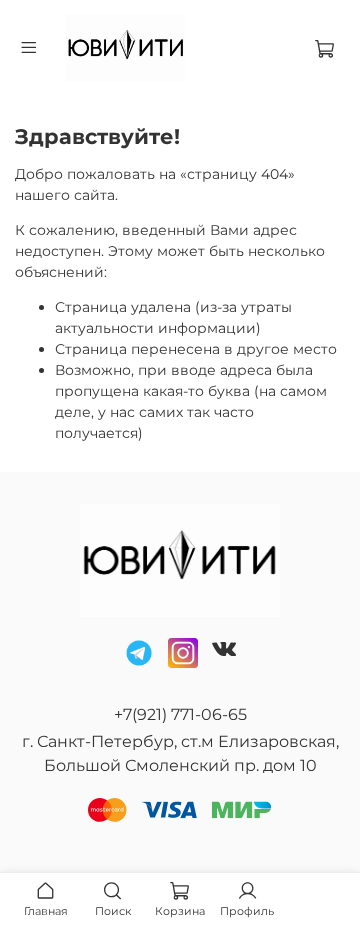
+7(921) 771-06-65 (180, 714)
